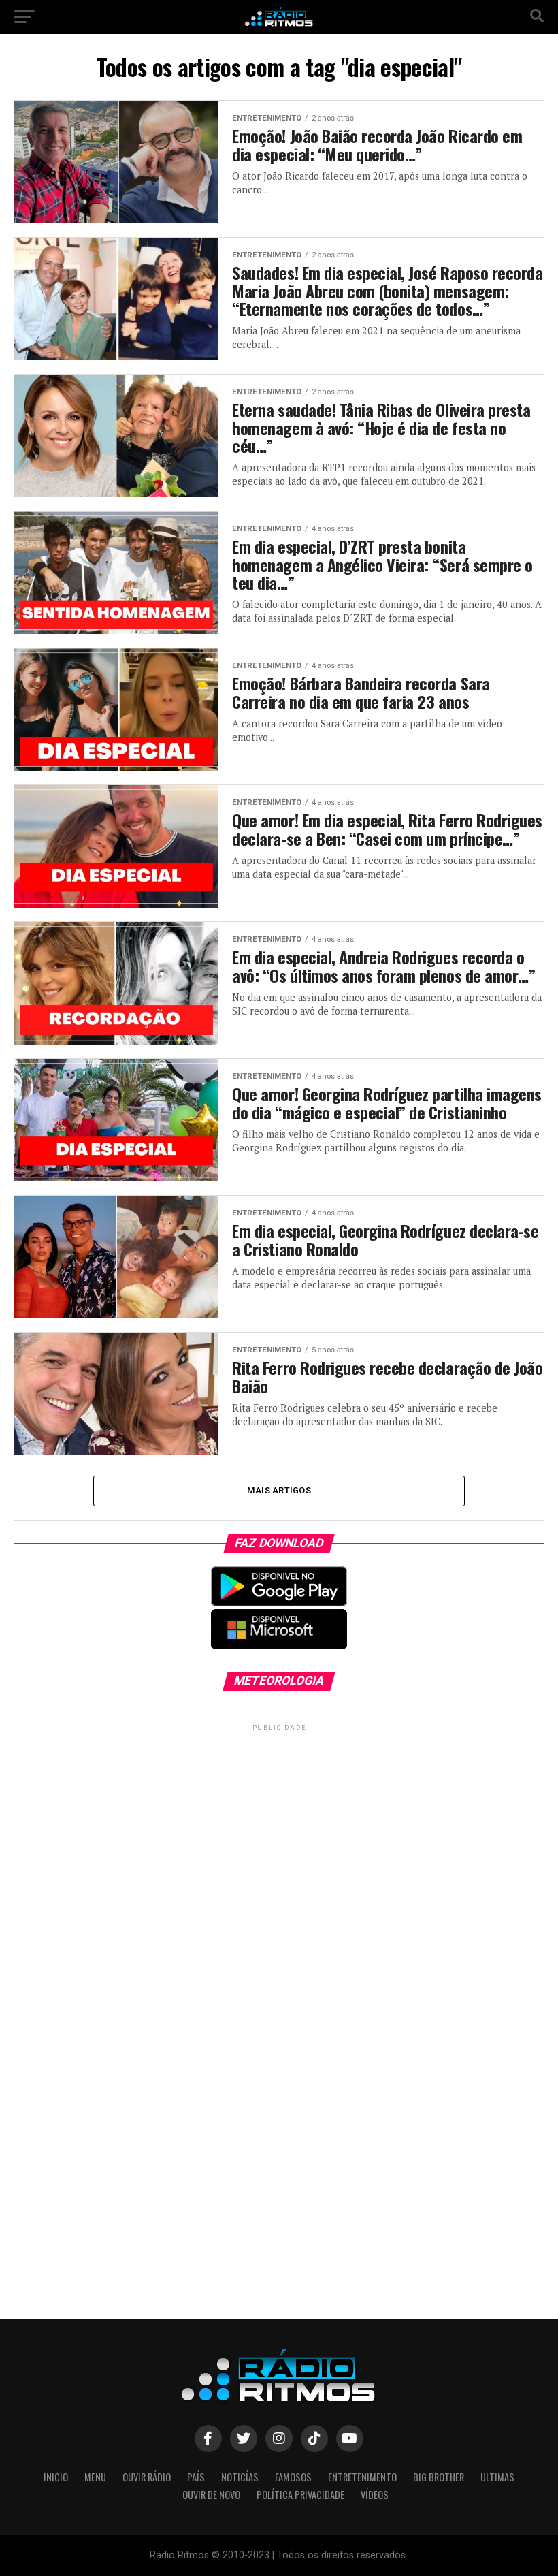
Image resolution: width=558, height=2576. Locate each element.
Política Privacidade (300, 2495)
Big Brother (439, 2477)
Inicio (56, 2477)
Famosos (293, 2477)
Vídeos (375, 2495)
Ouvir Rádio (147, 2477)
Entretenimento (362, 2477)
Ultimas (497, 2477)
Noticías (240, 2477)
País (196, 2477)
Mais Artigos (279, 1490)
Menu (95, 2477)
